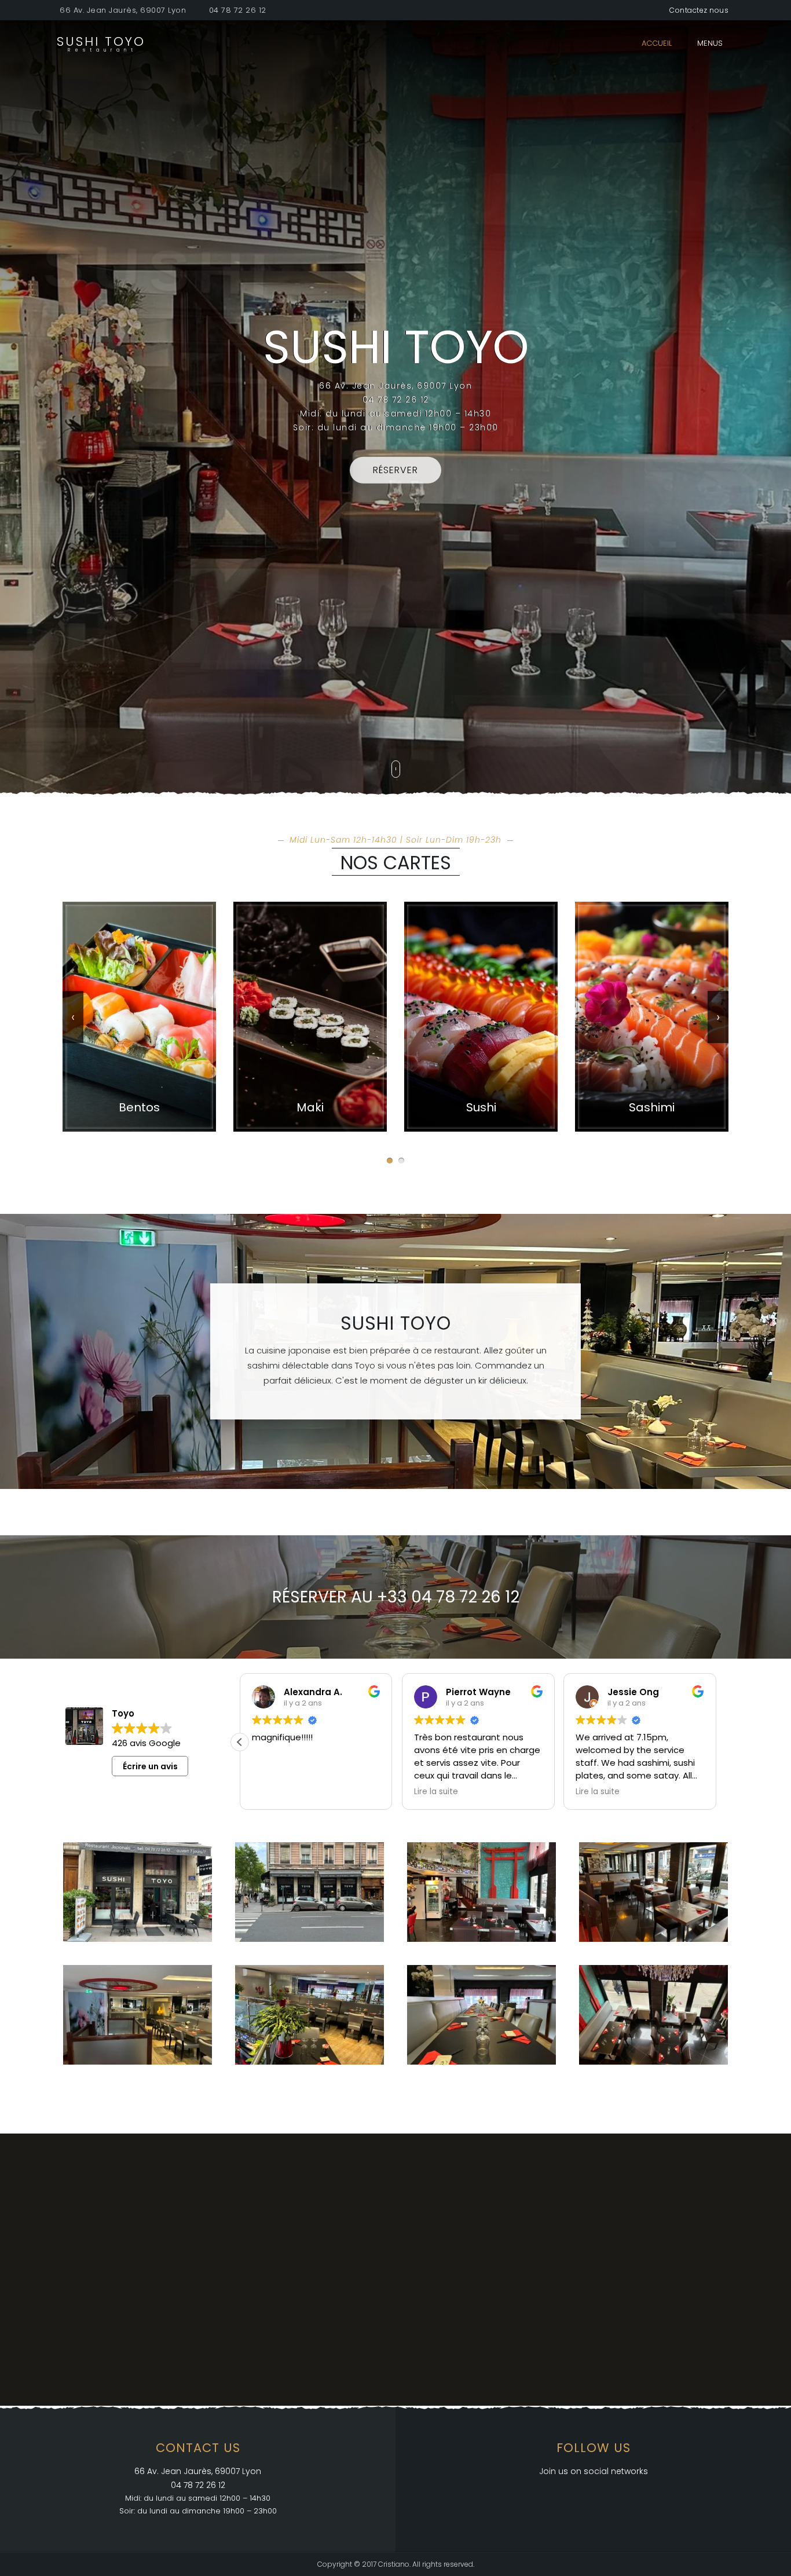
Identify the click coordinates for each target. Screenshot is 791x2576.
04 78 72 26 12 (238, 10)
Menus (710, 43)
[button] (390, 1161)
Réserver (395, 470)
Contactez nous (699, 10)
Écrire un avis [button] (150, 1766)
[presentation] (73, 1017)
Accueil (657, 43)
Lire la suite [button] (274, 1792)
